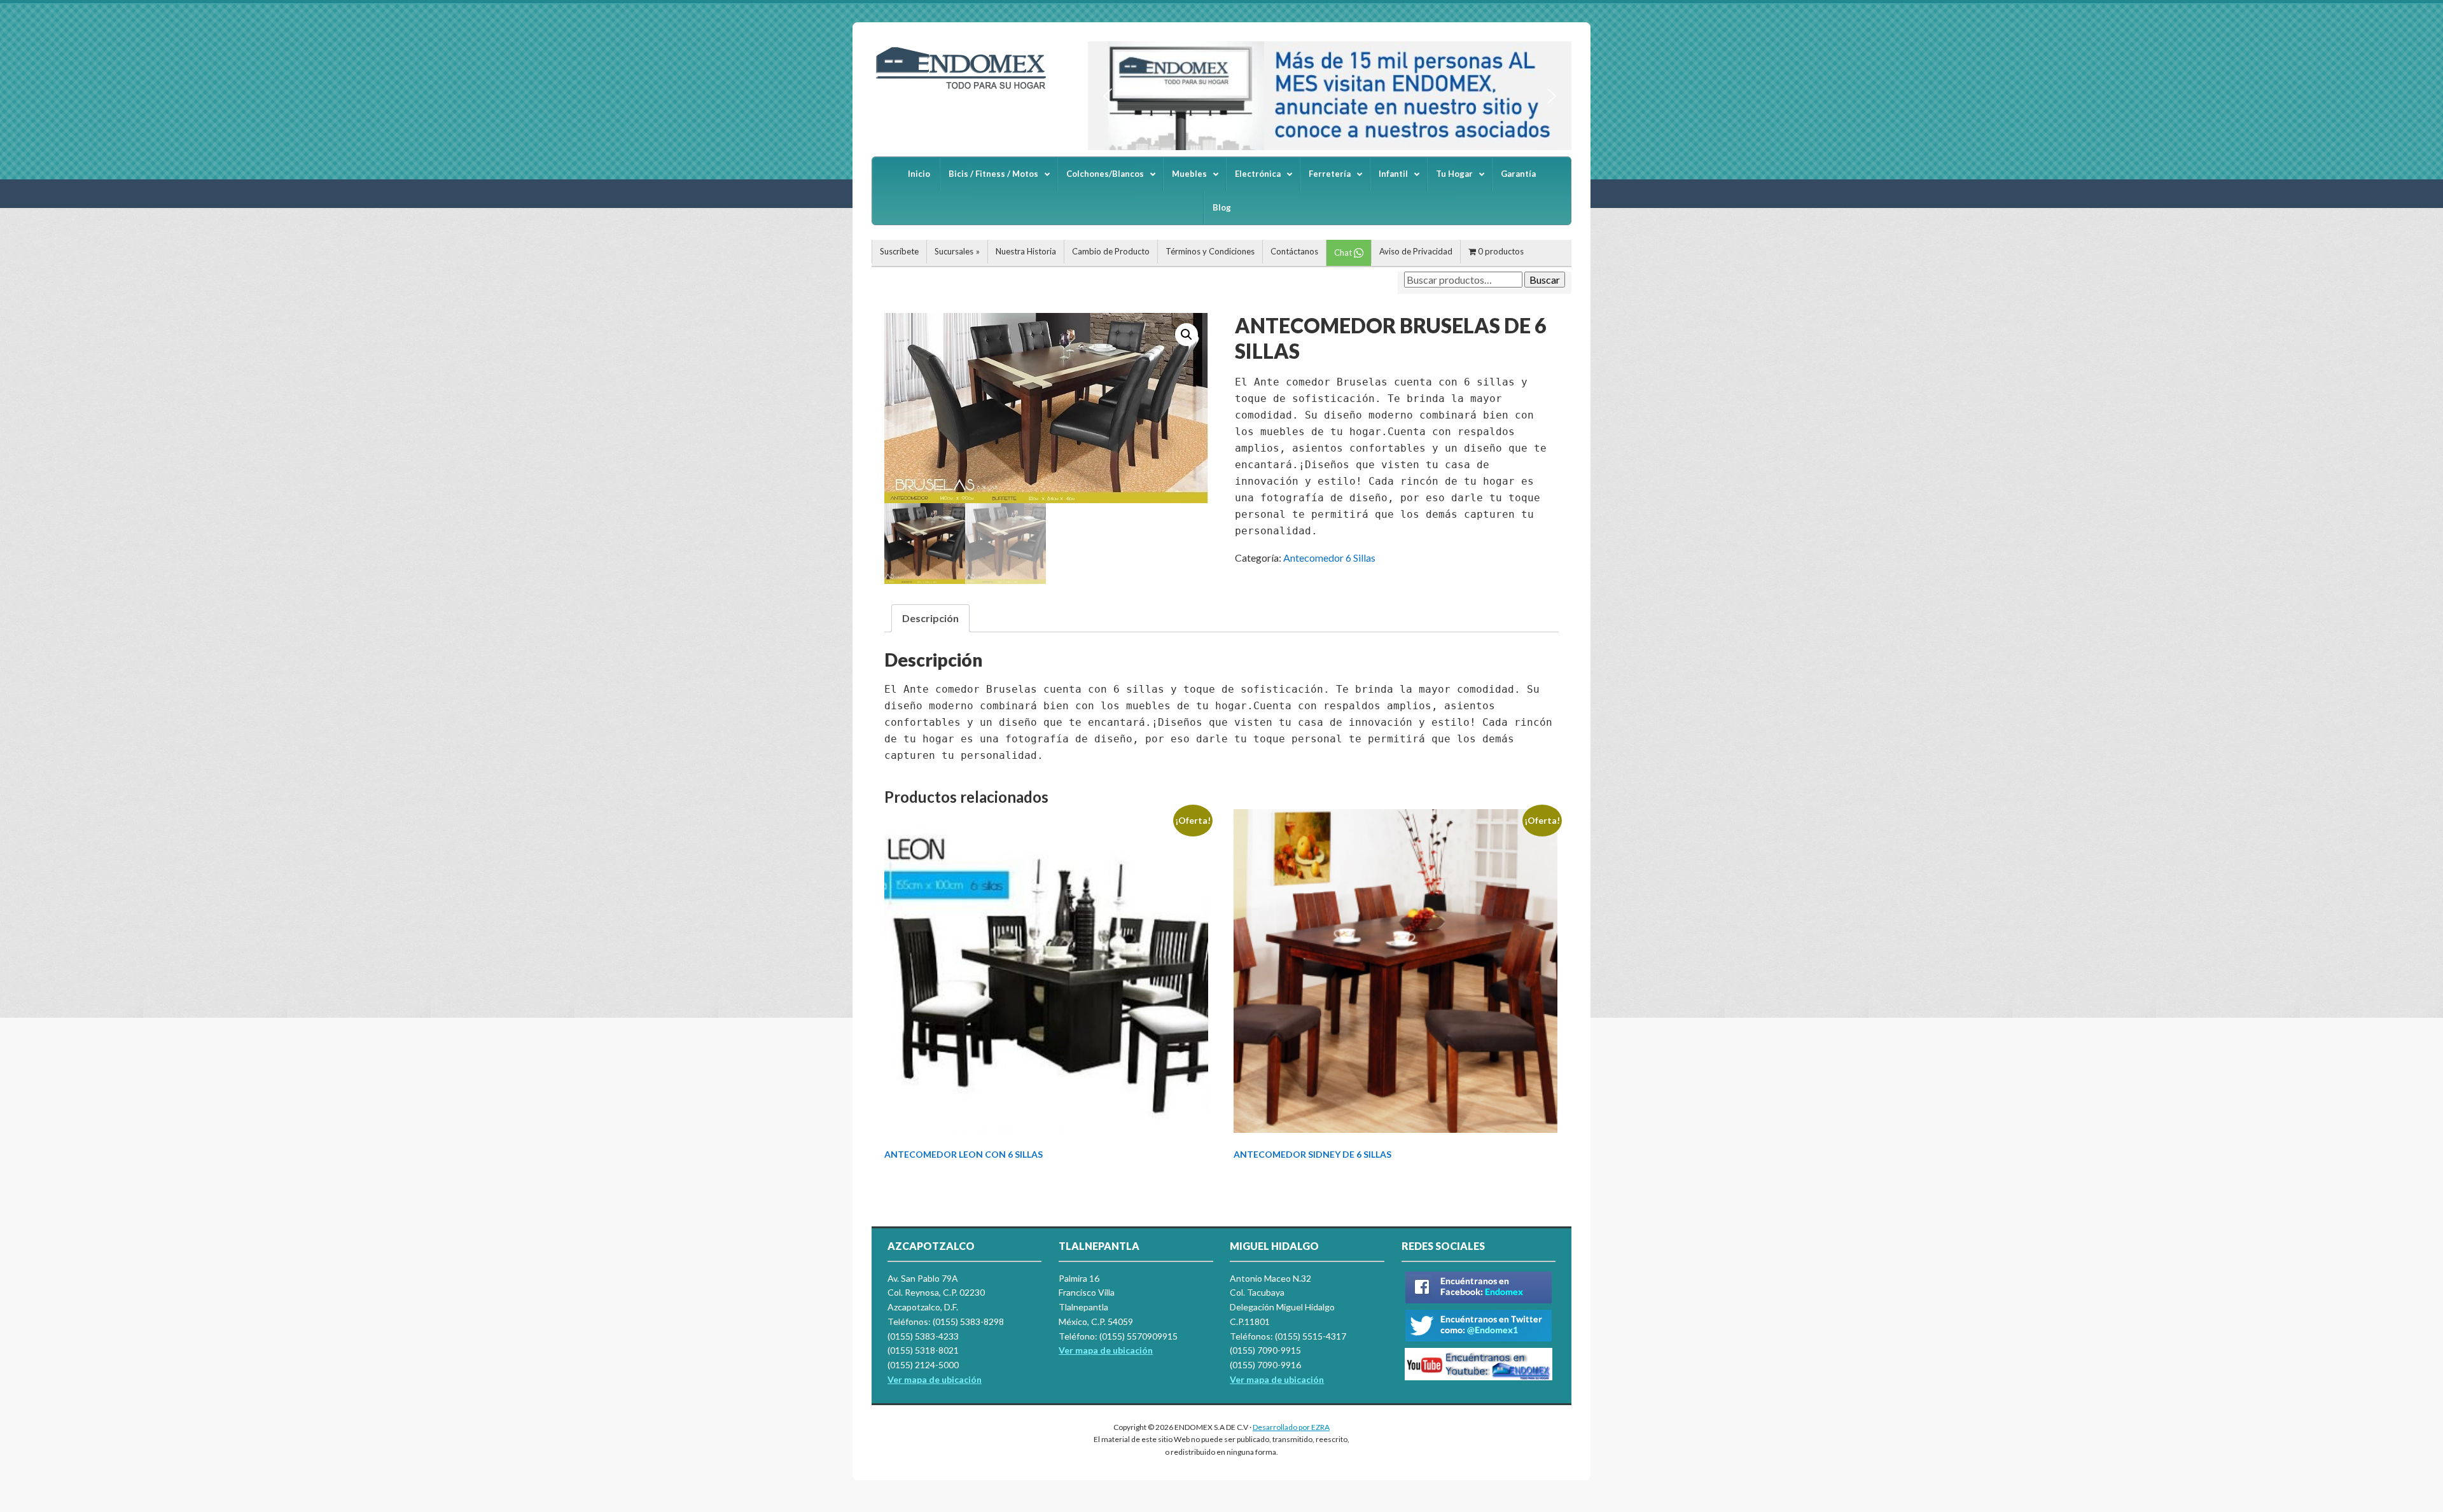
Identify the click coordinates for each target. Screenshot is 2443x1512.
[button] (1108, 96)
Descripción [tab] (930, 618)
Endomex (967, 89)
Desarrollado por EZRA (1291, 1427)
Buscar (1545, 280)
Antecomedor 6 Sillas (1329, 558)
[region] (1330, 96)
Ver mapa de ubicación (1106, 1350)
